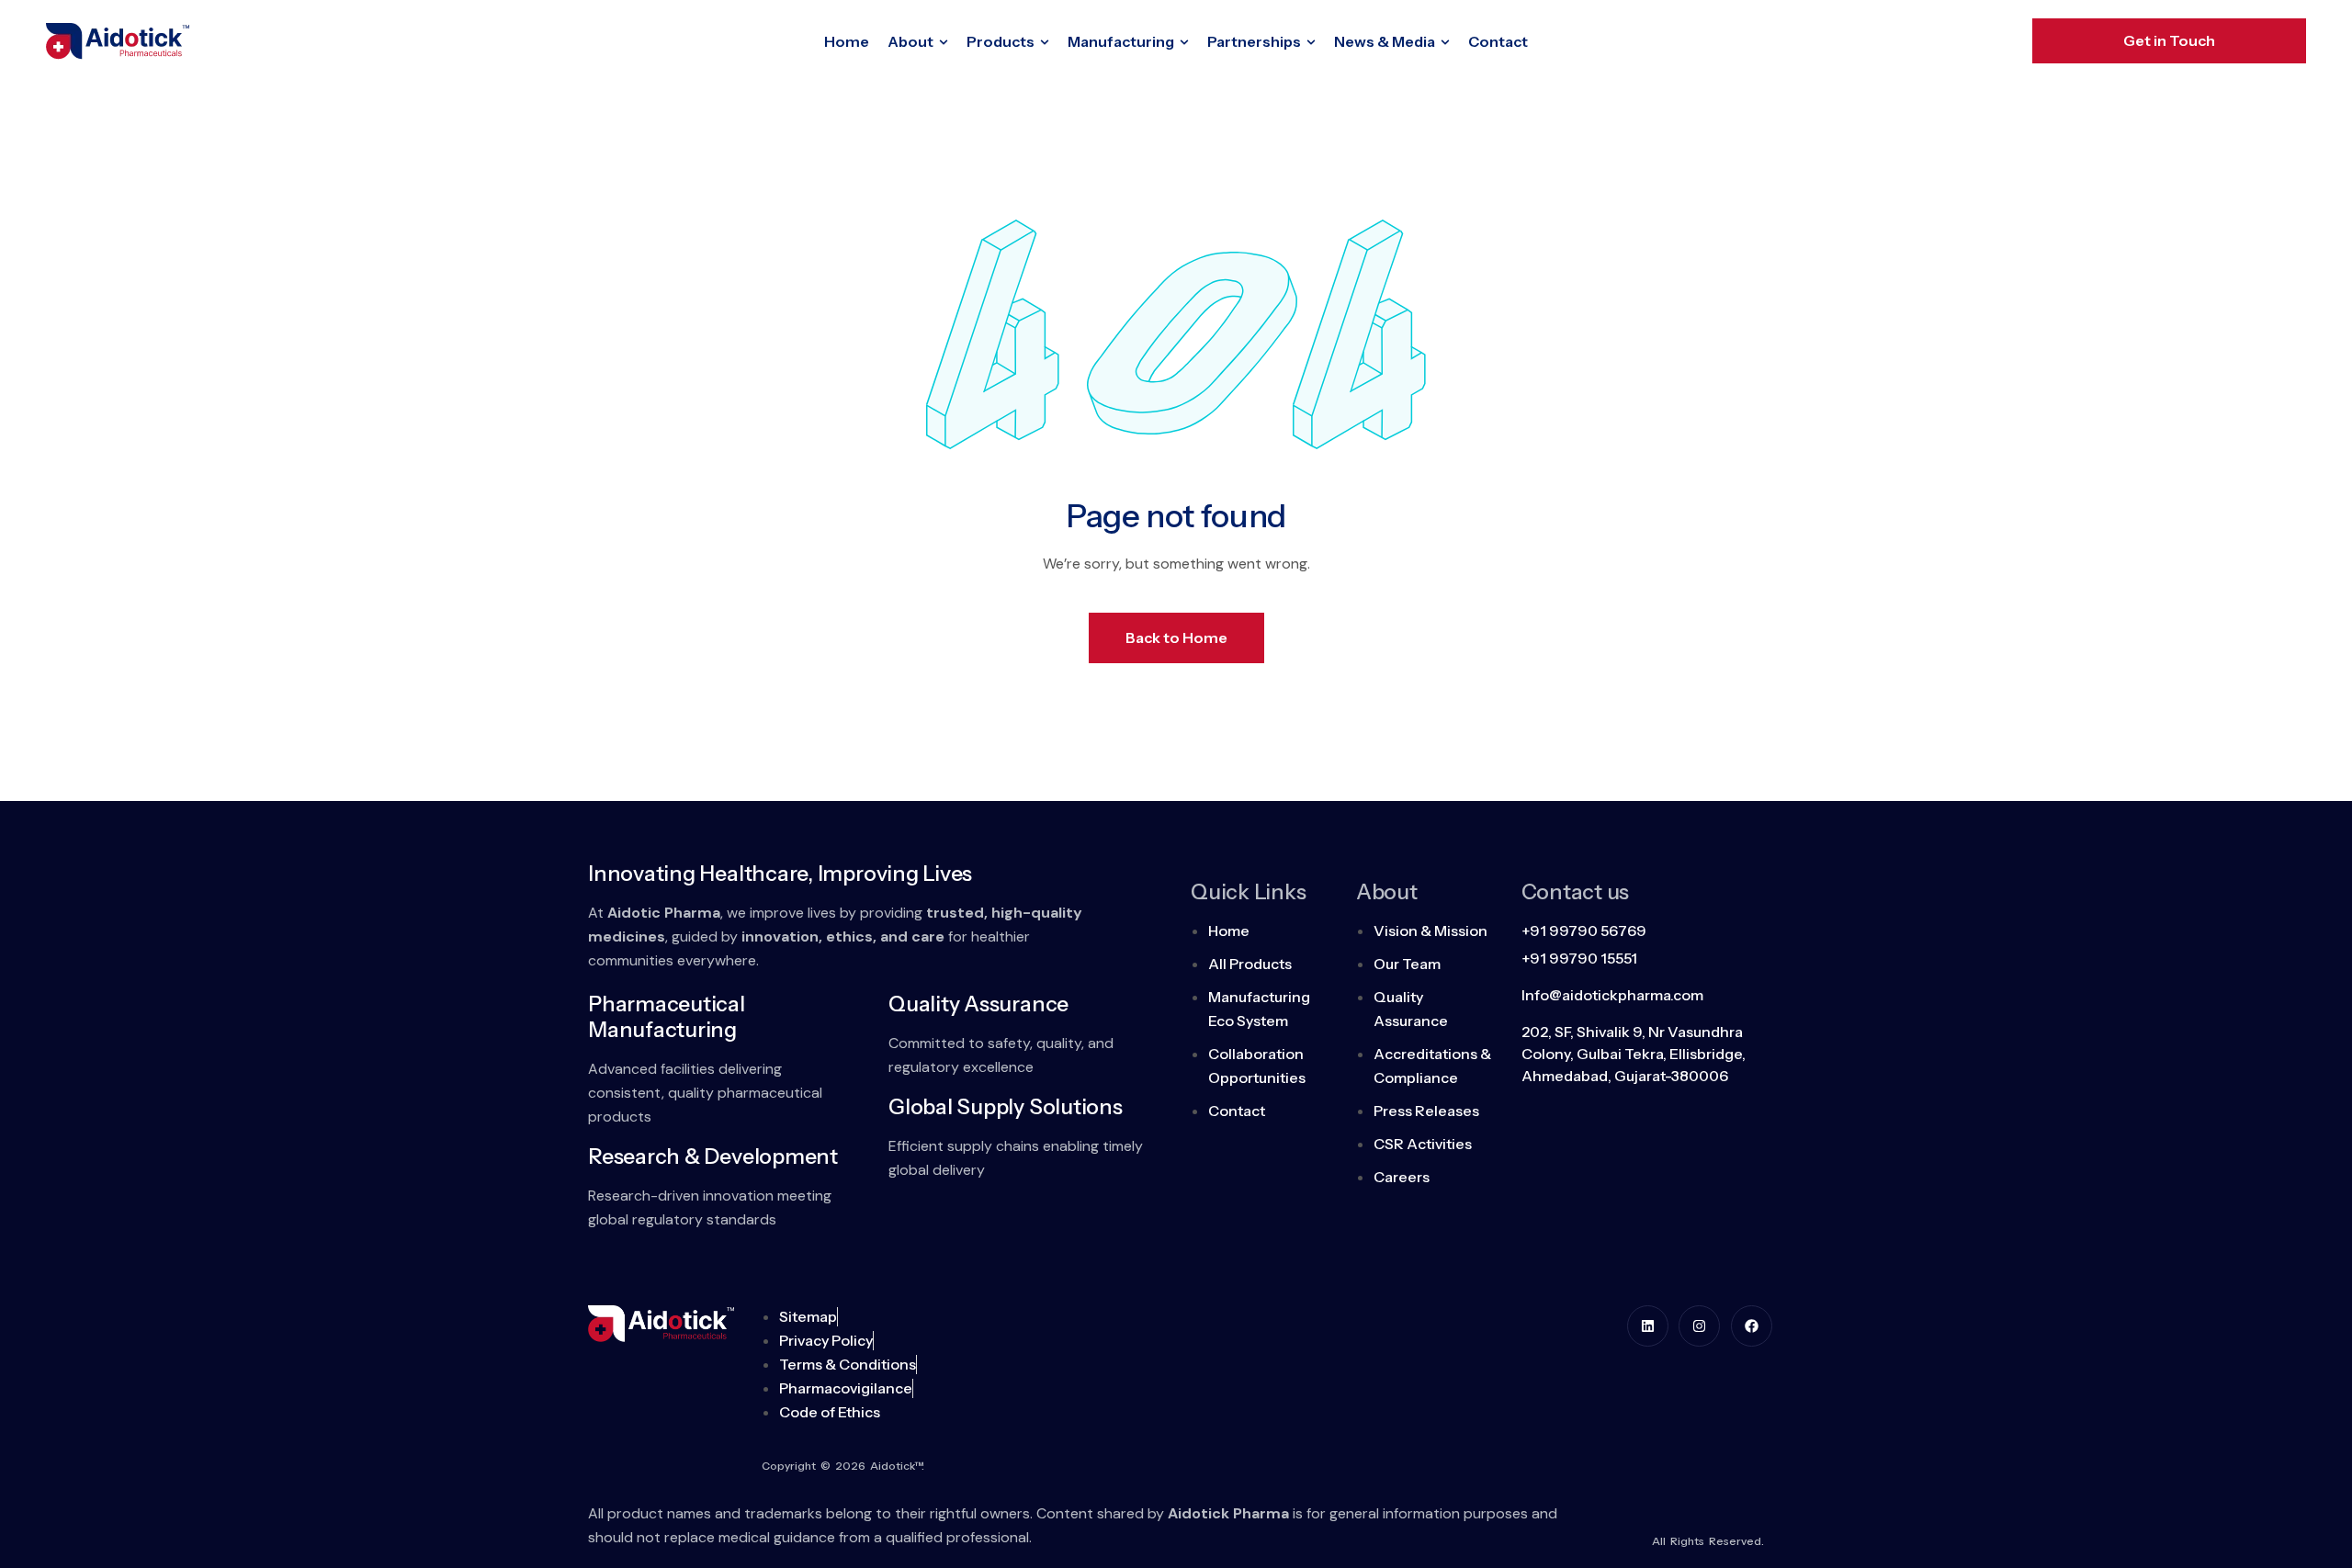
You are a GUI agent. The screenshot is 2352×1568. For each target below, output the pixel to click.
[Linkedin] (1648, 1326)
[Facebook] (1752, 1326)
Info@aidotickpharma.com (1612, 995)
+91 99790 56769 (1584, 931)
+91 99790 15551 (1579, 958)
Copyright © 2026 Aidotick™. (843, 1466)
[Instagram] (1699, 1326)
